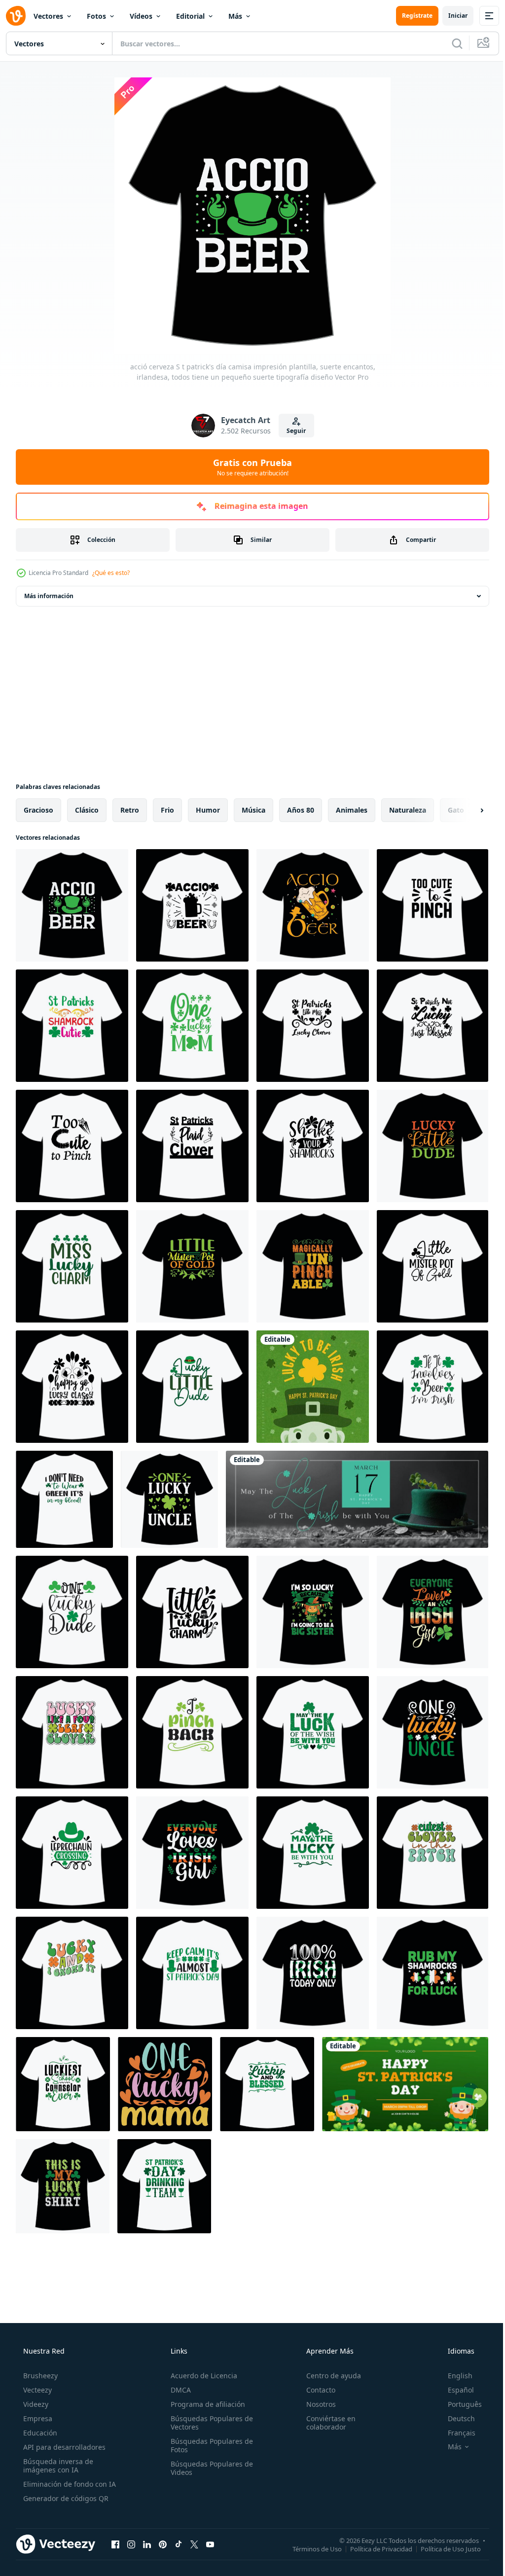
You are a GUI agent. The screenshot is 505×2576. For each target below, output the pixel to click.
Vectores (48, 16)
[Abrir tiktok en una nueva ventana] (179, 2544)
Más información (49, 596)
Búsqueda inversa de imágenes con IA (57, 2466)
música (253, 810)
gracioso (38, 810)
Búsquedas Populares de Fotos (209, 2445)
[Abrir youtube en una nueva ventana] (210, 2544)
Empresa (37, 2418)
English (454, 2376)
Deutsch (455, 2418)
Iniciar (451, 16)
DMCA (178, 2390)
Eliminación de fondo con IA (69, 2484)
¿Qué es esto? (111, 573)
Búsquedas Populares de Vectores (209, 2423)
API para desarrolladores (63, 2447)
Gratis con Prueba (249, 467)
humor (208, 810)
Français (455, 2433)
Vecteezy (36, 2390)
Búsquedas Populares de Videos (209, 2468)
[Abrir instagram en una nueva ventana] (131, 2544)
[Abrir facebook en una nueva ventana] (115, 2544)
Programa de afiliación (205, 2404)
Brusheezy (39, 2376)
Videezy (35, 2404)
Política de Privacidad (374, 2548)
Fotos (96, 16)
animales (352, 810)
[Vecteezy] (16, 16)
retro (130, 810)
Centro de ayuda (329, 2376)
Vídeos (141, 16)
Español (454, 2390)
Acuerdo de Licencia (201, 2376)
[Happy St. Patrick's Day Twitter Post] (405, 2084)
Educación (39, 2433)
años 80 (301, 810)
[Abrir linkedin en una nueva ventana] (147, 2544)
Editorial (190, 16)
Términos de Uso (310, 2548)
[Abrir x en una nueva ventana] (194, 2544)
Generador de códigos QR (65, 2498)
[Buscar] (450, 43)
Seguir (293, 431)
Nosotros (316, 2404)
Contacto (316, 2390)
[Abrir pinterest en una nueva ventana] (163, 2544)
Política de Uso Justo (443, 2548)
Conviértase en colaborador (326, 2423)
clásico (87, 810)
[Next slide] (466, 810)
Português (458, 2404)
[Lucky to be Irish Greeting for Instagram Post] (313, 1387)
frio (167, 810)
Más (235, 16)
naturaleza (408, 810)
